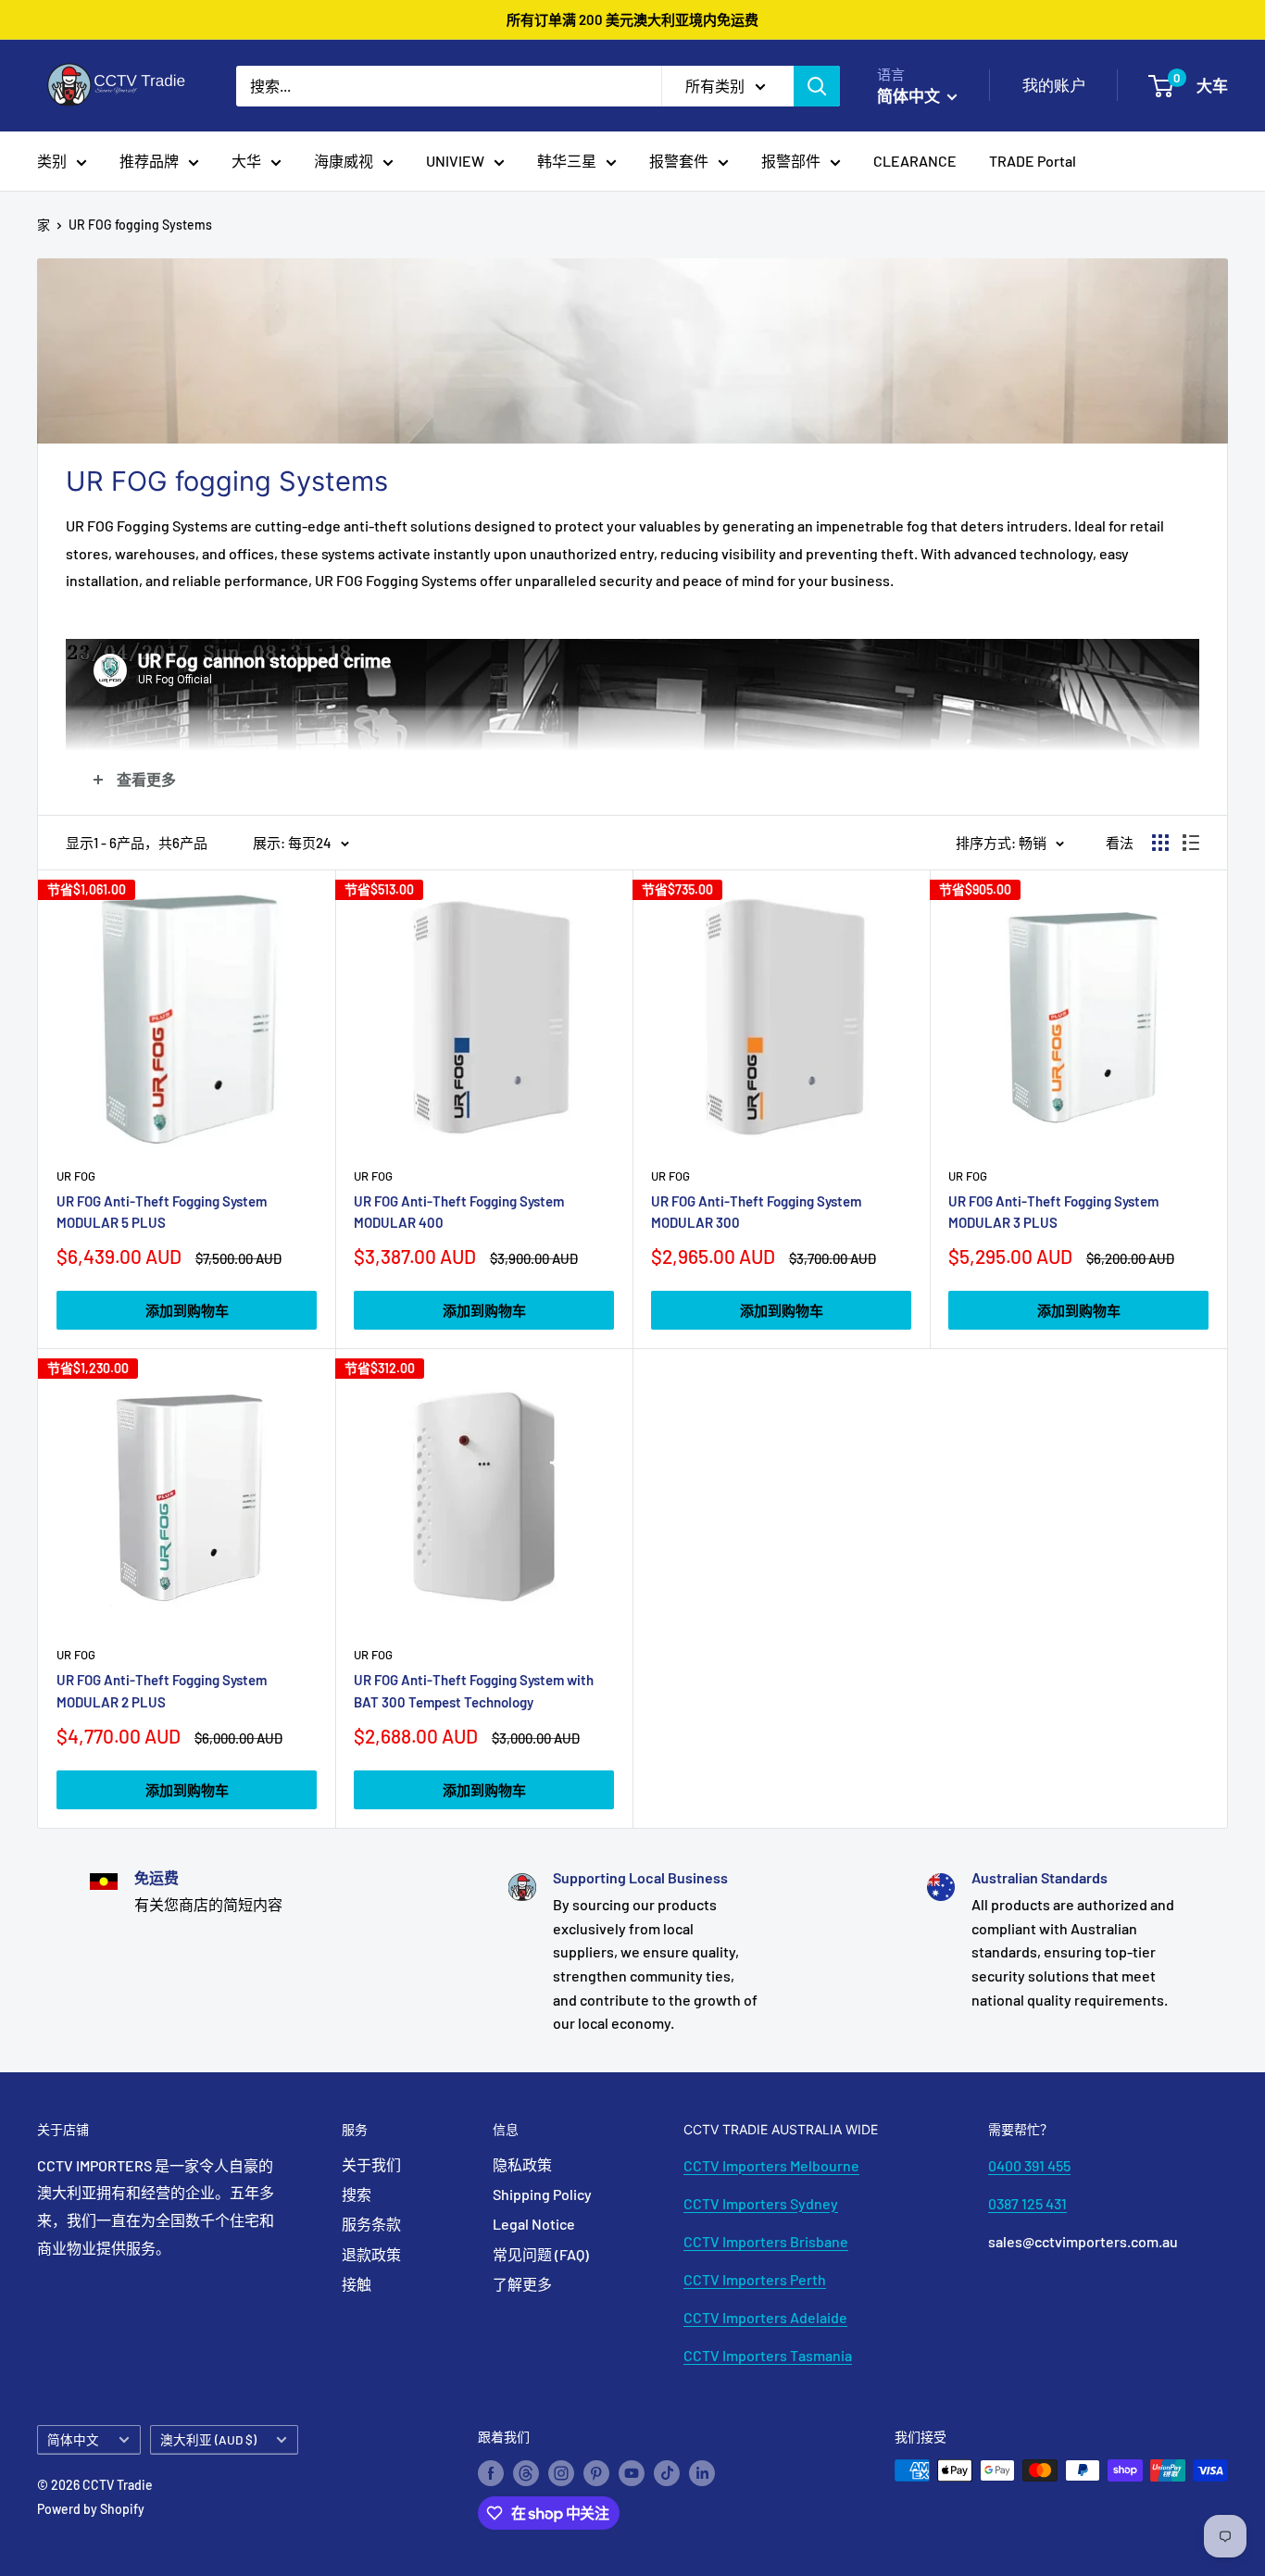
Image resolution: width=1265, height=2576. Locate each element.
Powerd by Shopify (91, 2509)
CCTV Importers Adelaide (765, 2317)
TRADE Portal (1033, 161)
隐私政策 (522, 2164)
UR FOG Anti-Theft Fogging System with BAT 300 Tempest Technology (474, 1690)
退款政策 (371, 2254)
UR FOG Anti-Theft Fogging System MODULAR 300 (756, 1212)
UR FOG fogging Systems (140, 225)
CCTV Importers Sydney (761, 2203)
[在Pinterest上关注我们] (596, 2472)
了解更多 (522, 2284)
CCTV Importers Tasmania (768, 2355)
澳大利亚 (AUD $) (208, 2439)
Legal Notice (534, 2224)
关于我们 (371, 2164)
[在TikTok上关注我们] (667, 2472)
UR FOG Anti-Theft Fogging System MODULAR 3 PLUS (1053, 1212)
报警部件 (791, 161)
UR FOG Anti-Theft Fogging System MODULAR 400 (459, 1212)
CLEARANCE (915, 161)
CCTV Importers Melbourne (771, 2165)
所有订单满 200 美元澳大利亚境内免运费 (632, 19)
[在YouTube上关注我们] (632, 2472)
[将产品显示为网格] (1160, 843)
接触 (357, 2284)
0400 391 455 (1029, 2165)
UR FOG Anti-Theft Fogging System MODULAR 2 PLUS (162, 1690)
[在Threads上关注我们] (526, 2472)
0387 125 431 (1027, 2203)
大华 (246, 161)
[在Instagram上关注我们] (561, 2472)
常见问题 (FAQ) (541, 2254)
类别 (52, 161)
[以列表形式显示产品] (1191, 843)
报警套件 (679, 161)
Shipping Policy (542, 2194)
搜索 (357, 2194)
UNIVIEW (455, 161)
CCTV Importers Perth (755, 2279)
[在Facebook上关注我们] (491, 2472)
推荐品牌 (149, 161)
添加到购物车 (187, 1310)
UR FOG (76, 1176)
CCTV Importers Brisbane (766, 2241)
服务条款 (371, 2224)
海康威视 (344, 161)
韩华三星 (567, 161)
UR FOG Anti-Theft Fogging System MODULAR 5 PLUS (162, 1212)
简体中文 (73, 2439)
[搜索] (817, 86)
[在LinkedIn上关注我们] (702, 2472)
